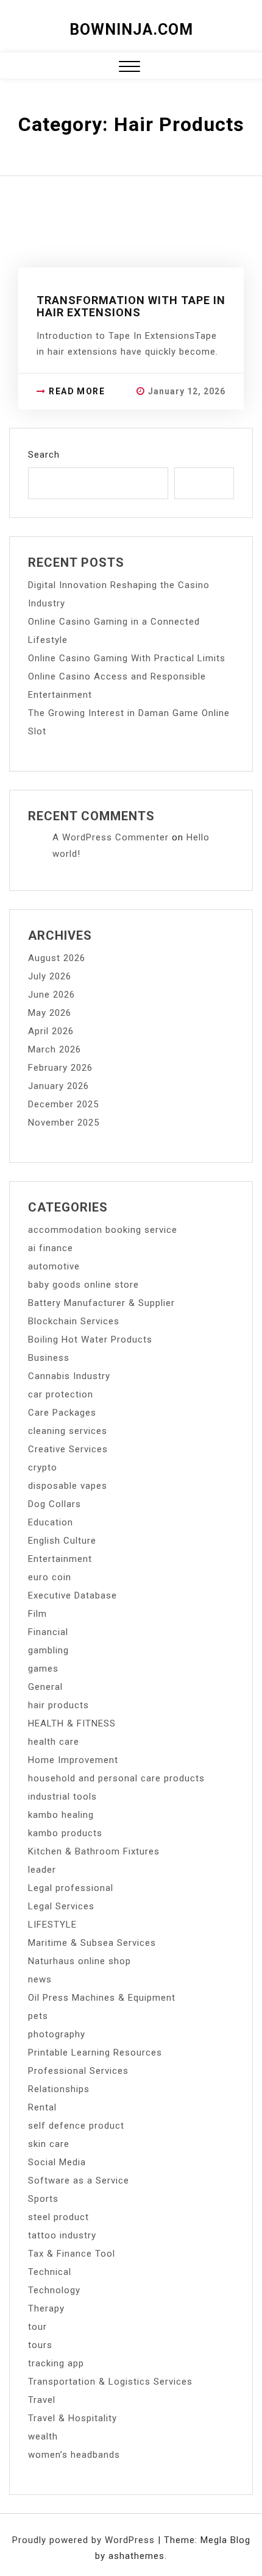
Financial (48, 1632)
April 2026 (51, 1031)
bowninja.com (131, 30)
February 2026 (60, 1068)
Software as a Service (79, 2180)
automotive (54, 1266)
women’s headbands (74, 2455)
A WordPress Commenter (111, 837)
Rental (42, 2107)
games (43, 1669)
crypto (43, 1467)
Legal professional (71, 1888)
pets (38, 2016)
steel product (58, 2217)
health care (54, 1742)
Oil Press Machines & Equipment (102, 1998)
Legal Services (61, 1906)
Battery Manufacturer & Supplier (101, 1303)
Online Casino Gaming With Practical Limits (127, 658)
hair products (58, 1705)
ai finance (51, 1248)
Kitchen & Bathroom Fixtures (94, 1851)
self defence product (76, 2126)
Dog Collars (55, 1504)
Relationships (59, 2089)
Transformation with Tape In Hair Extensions (131, 306)
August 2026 (57, 958)
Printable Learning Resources (95, 2053)
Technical (50, 2272)
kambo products (65, 1833)
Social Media (57, 2162)
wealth (43, 2436)
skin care (49, 2144)
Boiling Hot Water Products (90, 1339)
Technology (54, 2290)
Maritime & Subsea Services (92, 1943)
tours (40, 2345)
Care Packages (62, 1413)
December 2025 (63, 1104)
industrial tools (62, 1797)
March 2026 (55, 1049)
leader (42, 1870)
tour (37, 2327)
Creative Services (68, 1449)
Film (37, 1614)
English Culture (62, 1541)
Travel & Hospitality (73, 2418)
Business (49, 1358)
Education (51, 1522)
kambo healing (61, 1815)
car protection (61, 1394)
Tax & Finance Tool (72, 2254)
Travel (42, 2400)
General (45, 1687)
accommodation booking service (103, 1230)
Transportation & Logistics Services (110, 2382)
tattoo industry (62, 2235)
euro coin (50, 1577)
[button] (129, 68)
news (40, 1979)
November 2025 (64, 1123)
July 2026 (50, 976)
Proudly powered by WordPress (85, 2540)
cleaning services (68, 1431)
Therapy (46, 2308)
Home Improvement (73, 1760)
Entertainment (60, 1559)
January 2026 (58, 1086)
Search (44, 455)
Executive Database (73, 1595)
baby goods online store (83, 1285)
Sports (43, 2199)
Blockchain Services (74, 1321)
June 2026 (51, 995)
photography (57, 2034)
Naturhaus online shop (80, 1961)
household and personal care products (116, 1778)
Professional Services (78, 2071)
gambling (48, 1650)
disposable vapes (68, 1486)
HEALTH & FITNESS (72, 1723)
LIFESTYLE (52, 1925)
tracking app (56, 2363)
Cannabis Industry (69, 1376)
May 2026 (50, 1013)
